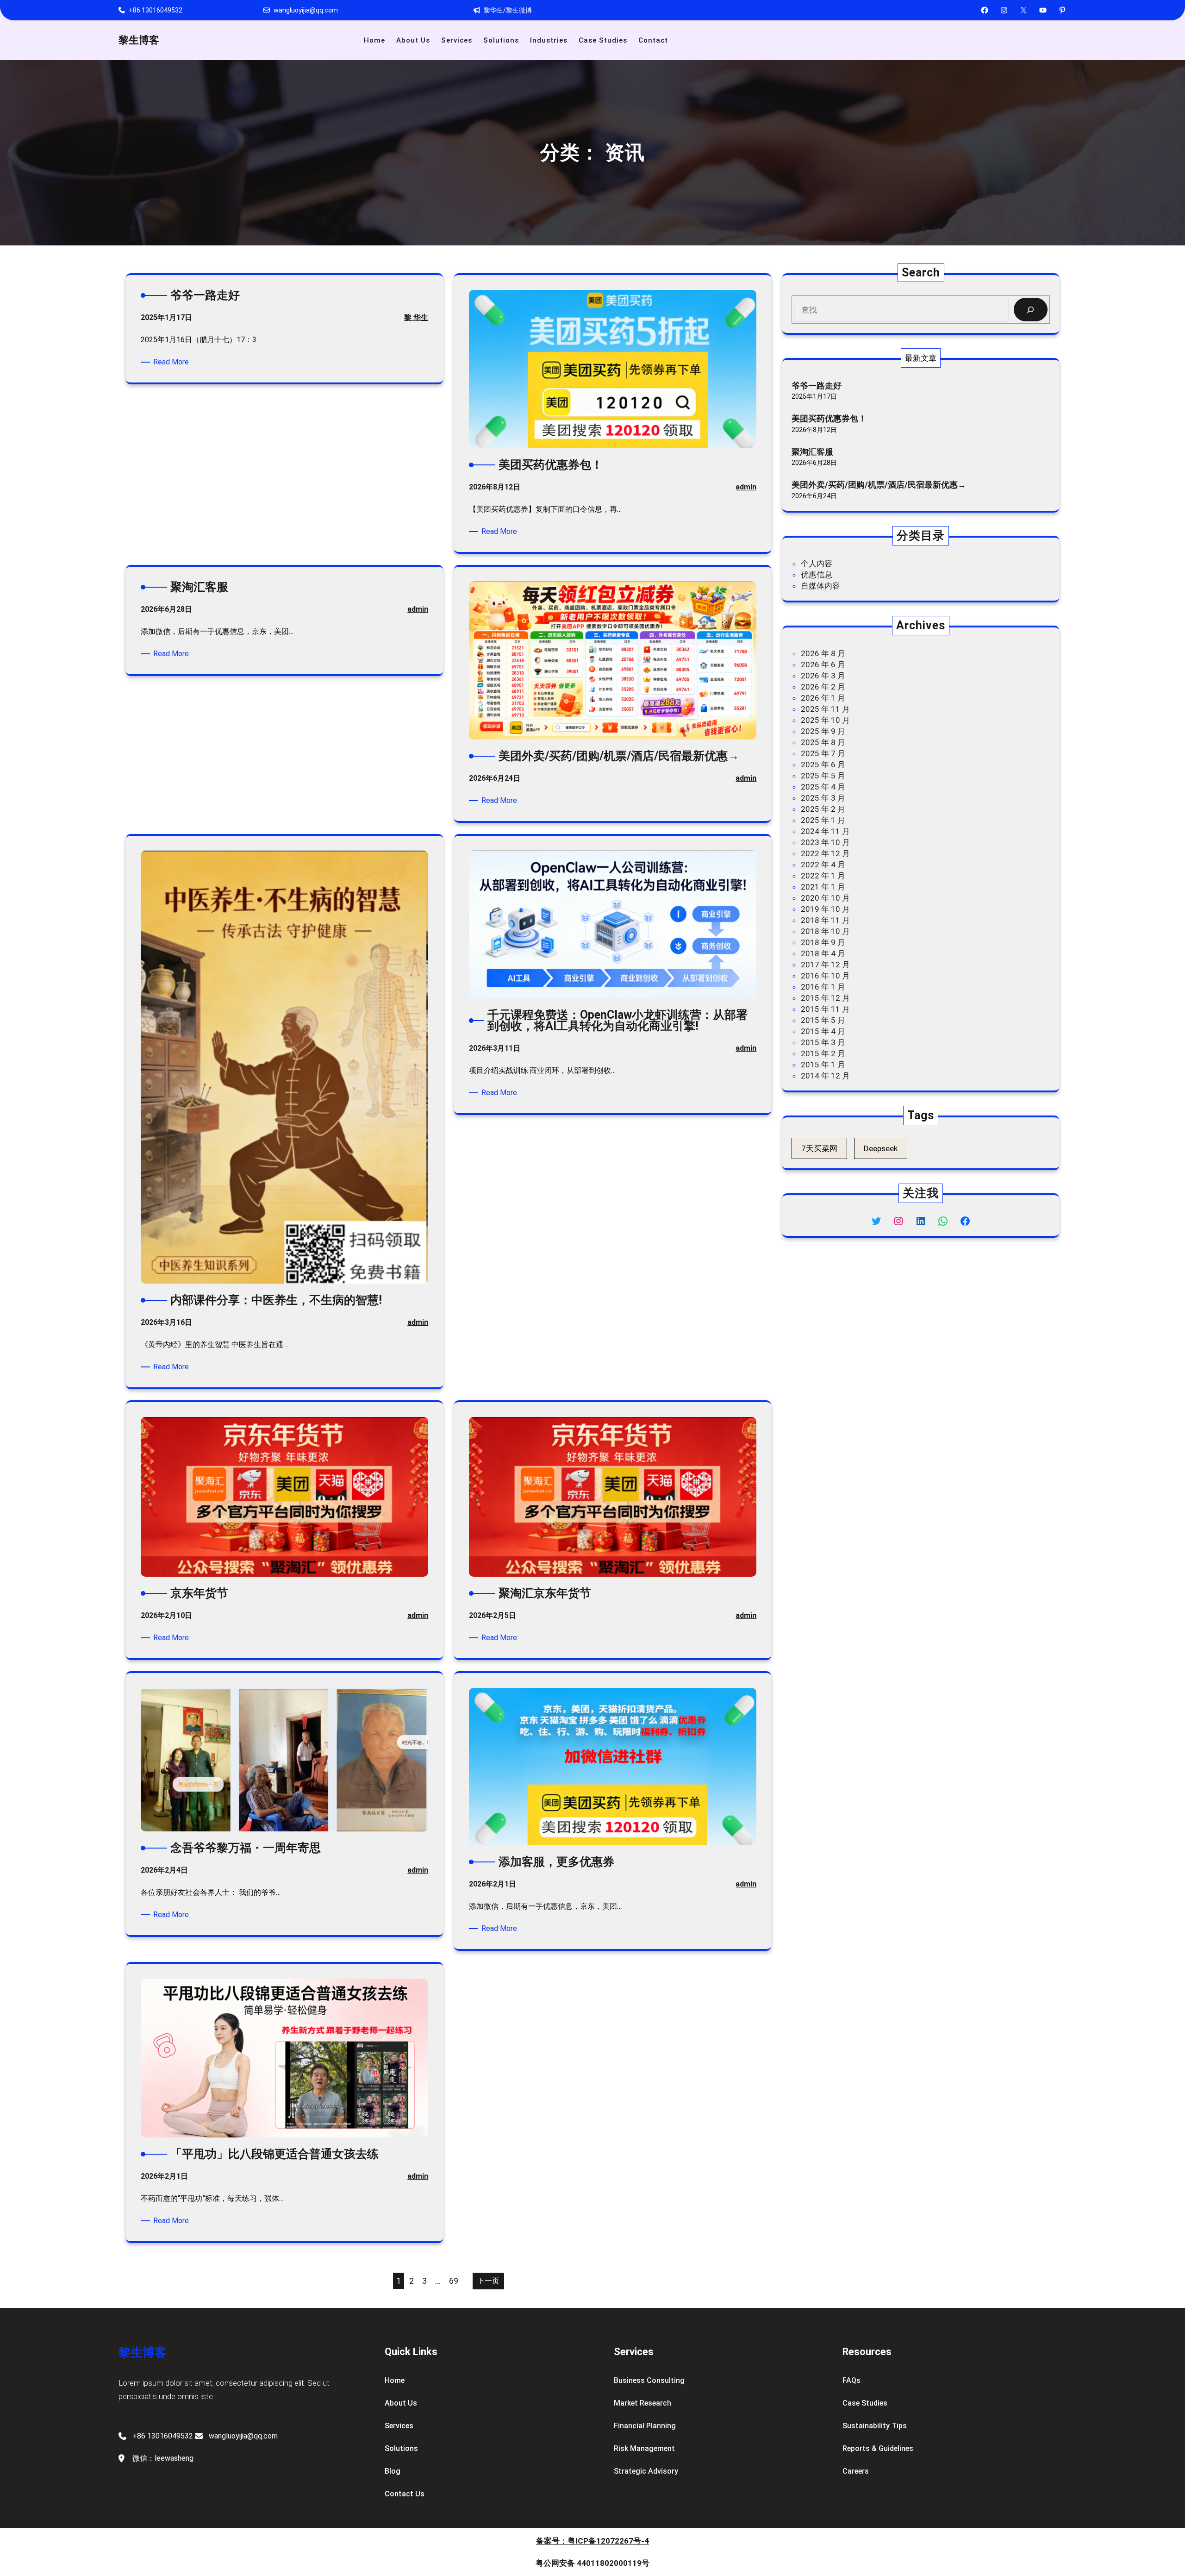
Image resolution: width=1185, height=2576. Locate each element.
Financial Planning (645, 2426)
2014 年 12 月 (825, 1076)
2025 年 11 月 (825, 709)
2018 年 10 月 (825, 931)
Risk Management (644, 2448)
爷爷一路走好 (817, 385)
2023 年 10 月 (825, 842)
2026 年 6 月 (823, 664)
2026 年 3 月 (823, 676)
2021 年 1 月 (823, 887)
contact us (405, 2494)
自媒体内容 (820, 586)
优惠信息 (817, 575)
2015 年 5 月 (823, 1020)
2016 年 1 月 (823, 987)
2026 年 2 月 (823, 687)
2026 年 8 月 (823, 653)
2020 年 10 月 (825, 898)
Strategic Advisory (646, 2471)
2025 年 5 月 (823, 776)
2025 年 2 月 (823, 809)
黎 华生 (416, 317)
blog (393, 2471)
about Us (401, 2403)
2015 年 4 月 (823, 1031)
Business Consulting (649, 2380)
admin (746, 487)
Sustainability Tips (875, 2426)
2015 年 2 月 (823, 1053)
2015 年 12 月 (825, 998)
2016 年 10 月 (825, 976)
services (399, 2426)
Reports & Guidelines (878, 2448)
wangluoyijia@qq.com (306, 10)
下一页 (488, 2281)
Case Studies (865, 2403)
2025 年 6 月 (823, 765)
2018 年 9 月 (823, 942)
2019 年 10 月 (825, 909)
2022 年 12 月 (825, 853)
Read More (173, 362)
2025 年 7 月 (823, 753)
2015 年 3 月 (823, 1042)
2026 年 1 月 (823, 698)
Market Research (642, 2403)
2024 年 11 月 (825, 831)
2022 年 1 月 (823, 876)
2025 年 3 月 (823, 798)
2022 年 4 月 (823, 865)
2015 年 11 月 (825, 1009)
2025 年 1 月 (823, 820)
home (395, 2380)
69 (454, 2281)
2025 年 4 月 (823, 787)
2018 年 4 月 (823, 953)
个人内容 (817, 564)
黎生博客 (139, 40)
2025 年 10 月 (825, 720)
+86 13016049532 (156, 10)
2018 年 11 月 (825, 920)
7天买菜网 (819, 1148)
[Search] (1031, 310)
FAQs (851, 2380)
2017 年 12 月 (825, 965)
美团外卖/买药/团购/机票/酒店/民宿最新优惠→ (879, 485)
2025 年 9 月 (823, 731)
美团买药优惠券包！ (829, 418)
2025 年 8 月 (823, 742)
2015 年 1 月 (823, 1065)
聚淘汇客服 (812, 452)
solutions (401, 2448)
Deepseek (881, 1148)
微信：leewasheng (163, 2458)
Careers (856, 2471)
